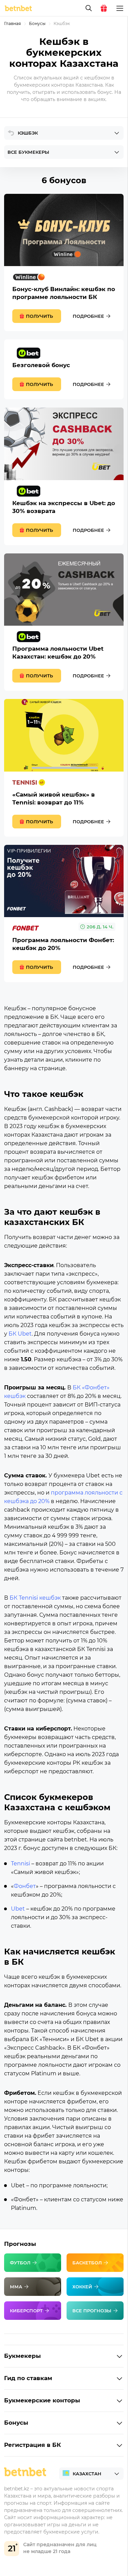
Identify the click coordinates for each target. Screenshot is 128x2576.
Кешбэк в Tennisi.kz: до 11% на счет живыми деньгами (64, 768)
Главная (12, 23)
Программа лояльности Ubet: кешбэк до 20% (64, 622)
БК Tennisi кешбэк (36, 1598)
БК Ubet (20, 1334)
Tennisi (20, 1864)
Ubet (18, 1909)
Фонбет (25, 1886)
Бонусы (37, 23)
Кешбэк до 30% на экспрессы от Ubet (64, 476)
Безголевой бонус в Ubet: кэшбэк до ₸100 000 (64, 369)
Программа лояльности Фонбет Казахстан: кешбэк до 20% (64, 914)
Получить (39, 316)
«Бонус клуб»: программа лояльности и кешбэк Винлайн (64, 262)
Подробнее (88, 316)
